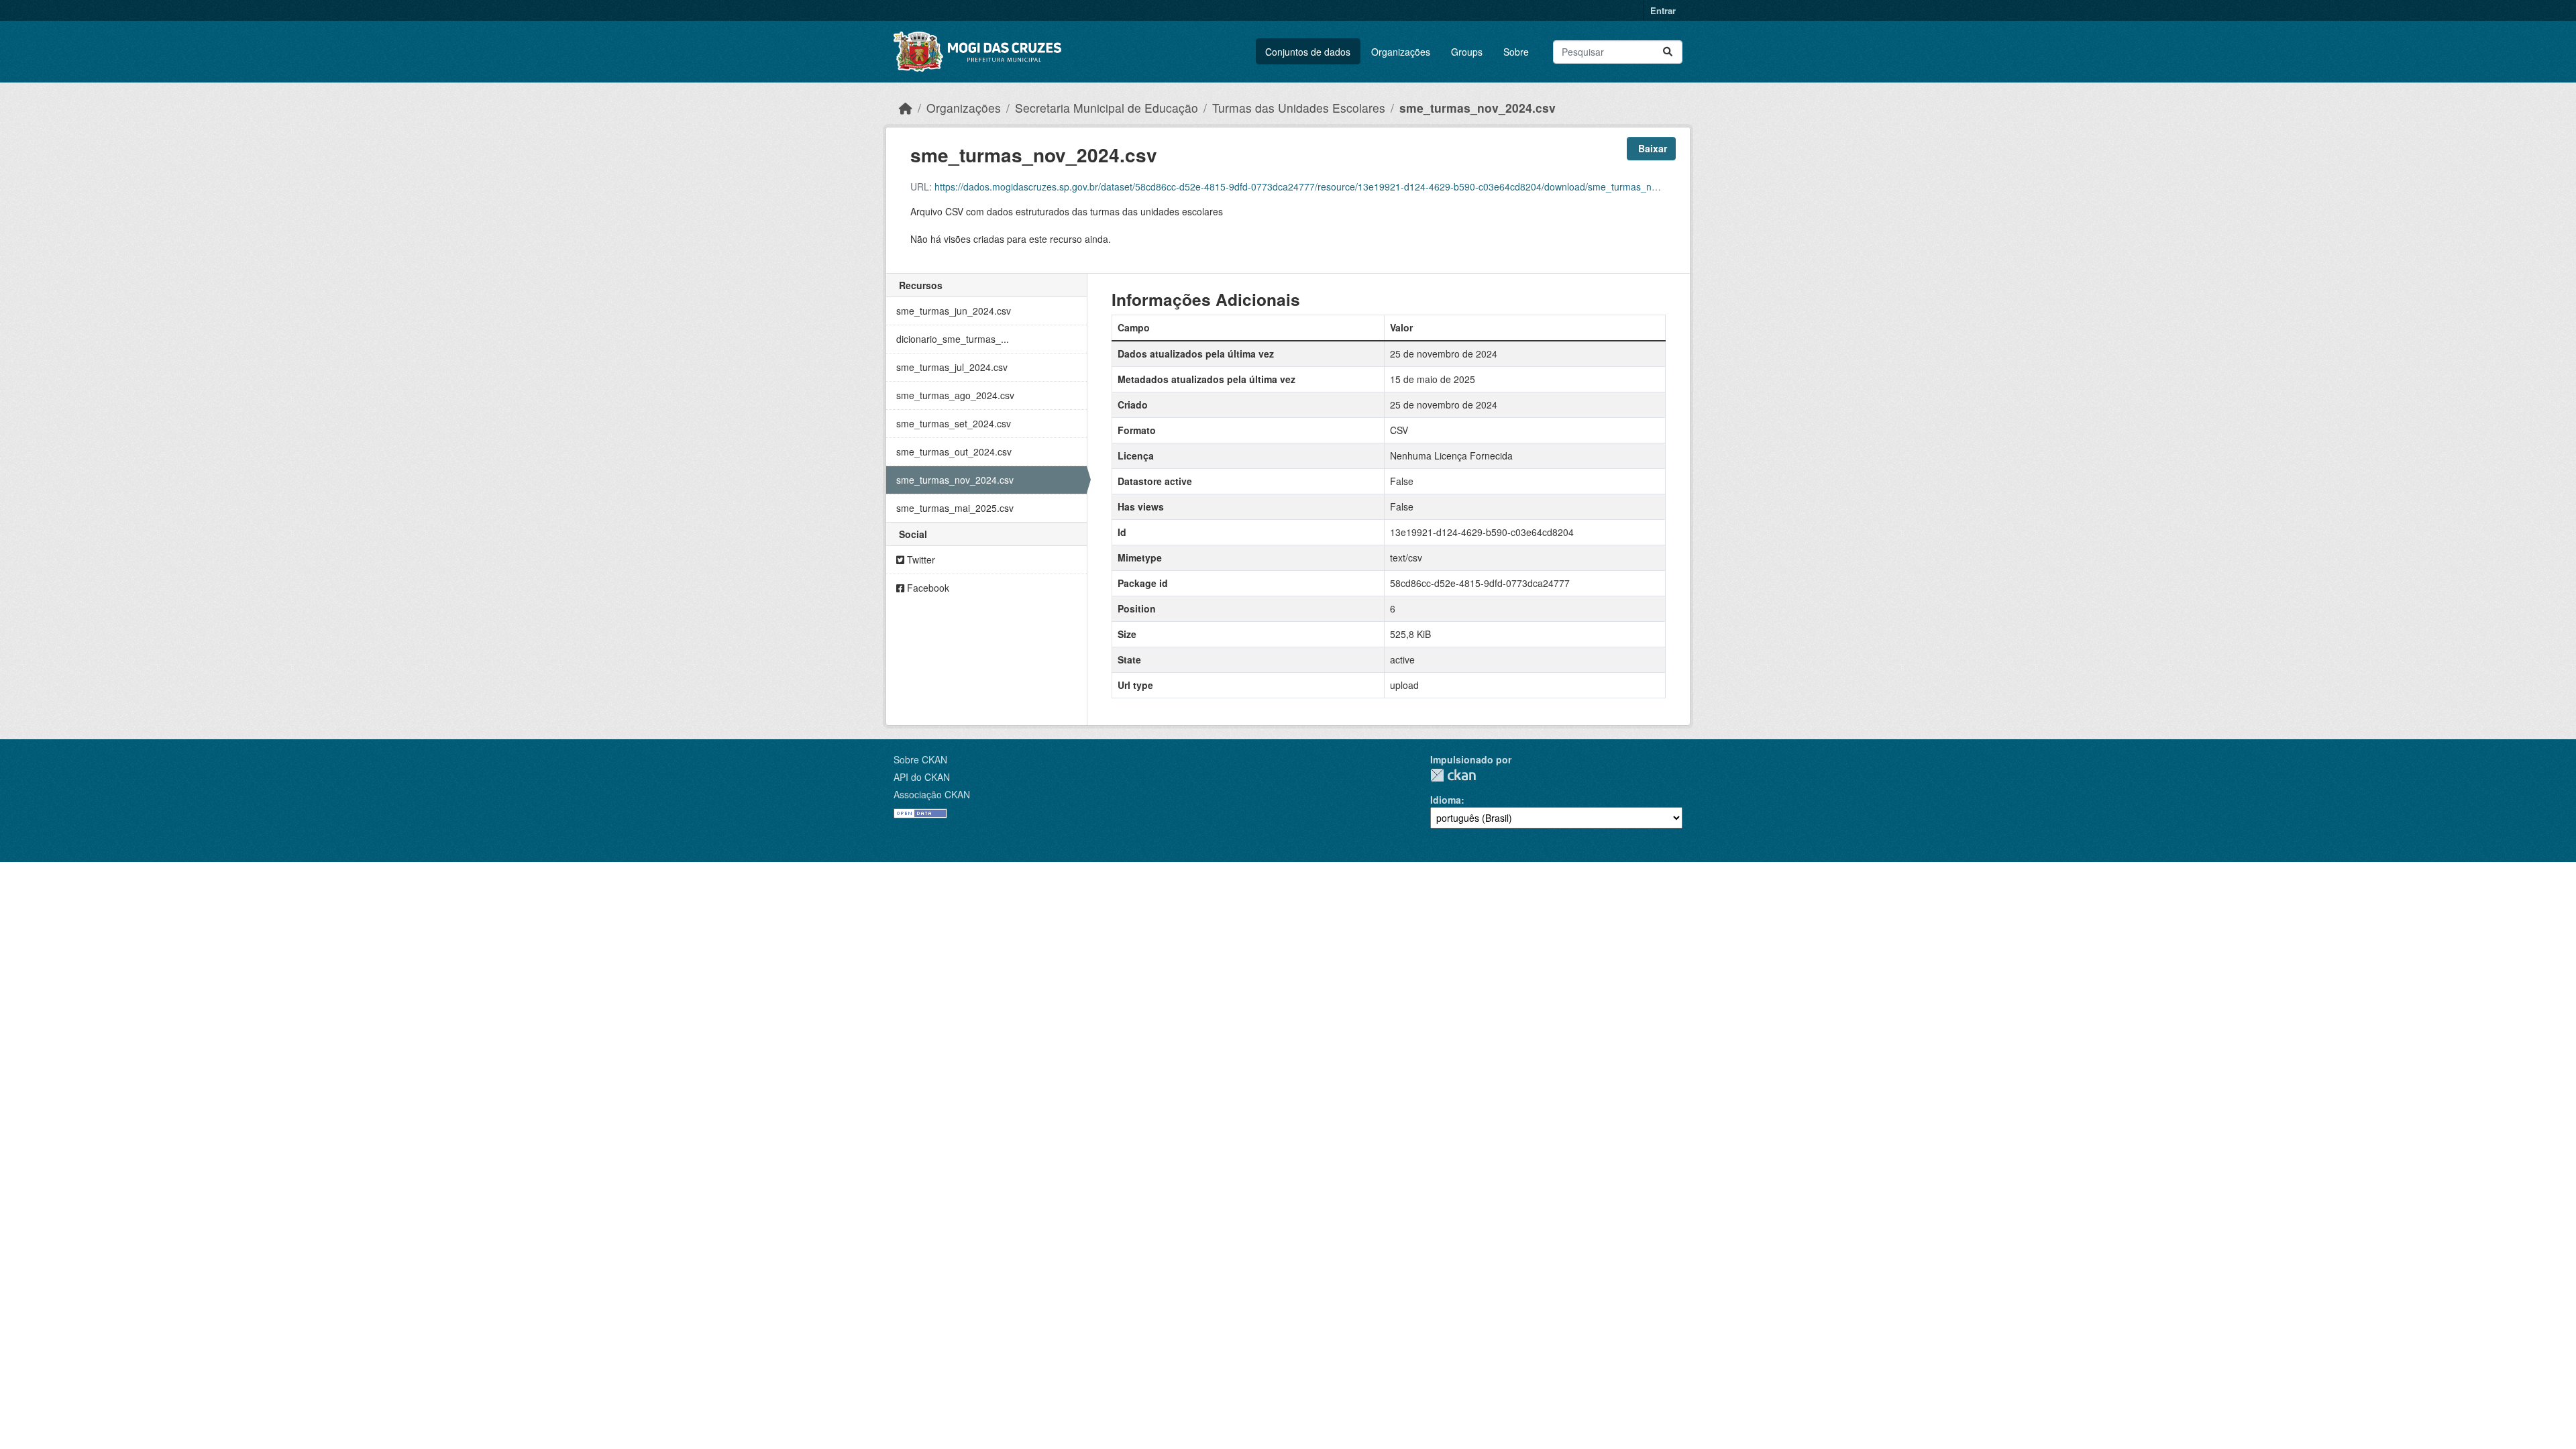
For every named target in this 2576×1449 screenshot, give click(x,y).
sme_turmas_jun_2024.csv (954, 311)
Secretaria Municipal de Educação (1107, 108)
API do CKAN (922, 777)
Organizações (1401, 52)
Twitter (920, 559)
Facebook (927, 588)
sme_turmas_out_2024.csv (954, 451)
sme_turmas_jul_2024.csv (952, 367)
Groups (1467, 52)
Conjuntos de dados (1308, 52)
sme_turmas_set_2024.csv (954, 423)
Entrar (1663, 10)
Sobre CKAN (920, 759)
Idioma (1446, 800)
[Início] (906, 108)
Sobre (1516, 52)
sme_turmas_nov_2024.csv (1478, 108)
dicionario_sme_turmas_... (953, 339)
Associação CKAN (932, 794)
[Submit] (1668, 52)
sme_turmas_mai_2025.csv (955, 508)
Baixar (1651, 148)
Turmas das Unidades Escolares (1299, 108)
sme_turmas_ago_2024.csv (955, 395)
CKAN (1453, 775)
